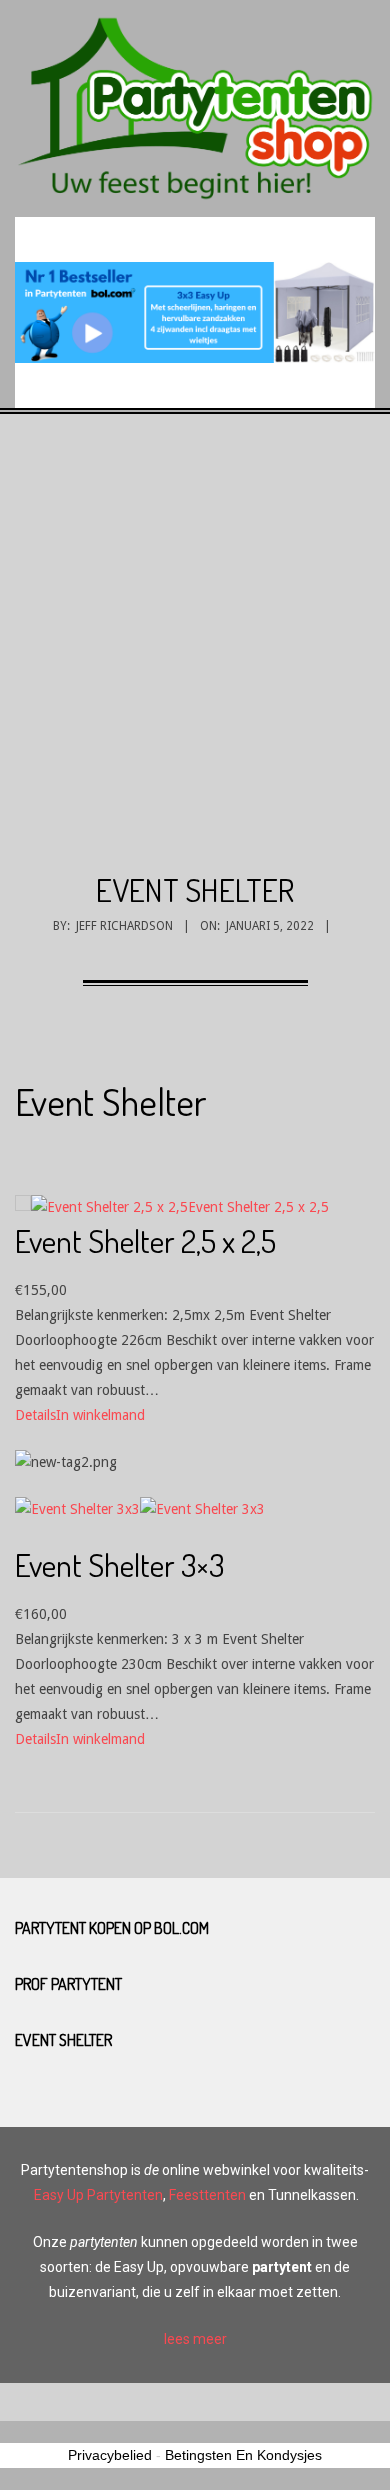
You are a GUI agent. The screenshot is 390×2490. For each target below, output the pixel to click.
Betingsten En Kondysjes (243, 2455)
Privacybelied (110, 2455)
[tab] (195, 2339)
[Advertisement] (195, 664)
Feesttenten (207, 2195)
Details (35, 1415)
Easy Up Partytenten (98, 2195)
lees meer (195, 2339)
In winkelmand (100, 1415)
